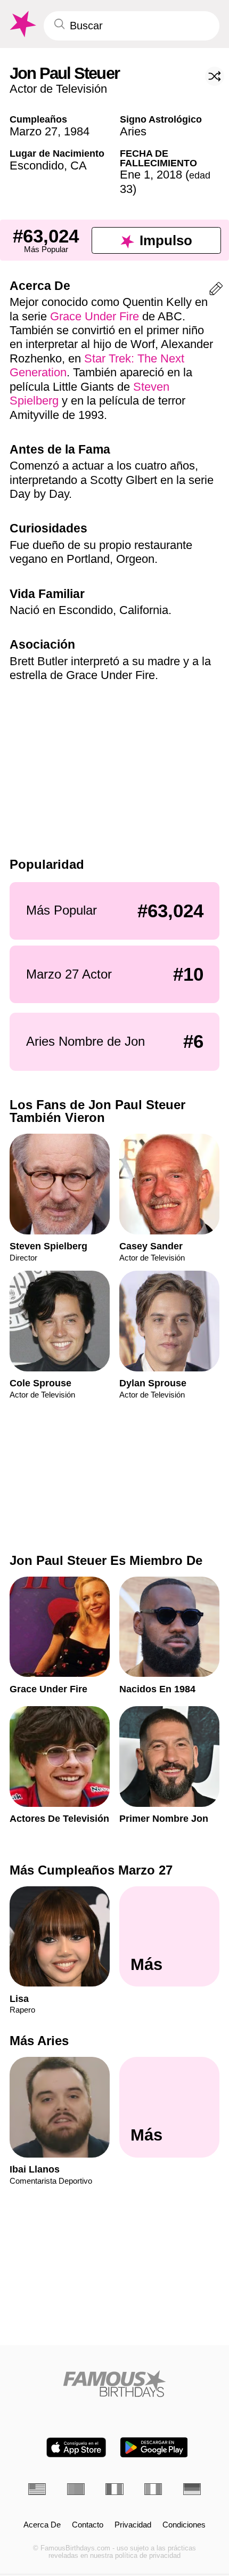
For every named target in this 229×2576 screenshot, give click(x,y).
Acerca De (42, 2525)
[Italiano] (153, 2489)
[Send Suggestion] (216, 291)
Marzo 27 (34, 131)
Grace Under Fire (95, 316)
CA (79, 165)
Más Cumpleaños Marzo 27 (91, 1870)
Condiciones (184, 2525)
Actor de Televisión (58, 89)
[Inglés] (37, 2489)
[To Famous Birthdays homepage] (22, 24)
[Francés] (114, 2489)
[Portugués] (76, 2489)
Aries (133, 131)
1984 (77, 131)
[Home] (114, 2384)
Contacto (88, 2525)
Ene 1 (135, 175)
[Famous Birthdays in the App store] (76, 2447)
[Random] (215, 76)
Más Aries (39, 2041)
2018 (169, 175)
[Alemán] (192, 2489)
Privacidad (133, 2525)
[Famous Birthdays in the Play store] (154, 2447)
